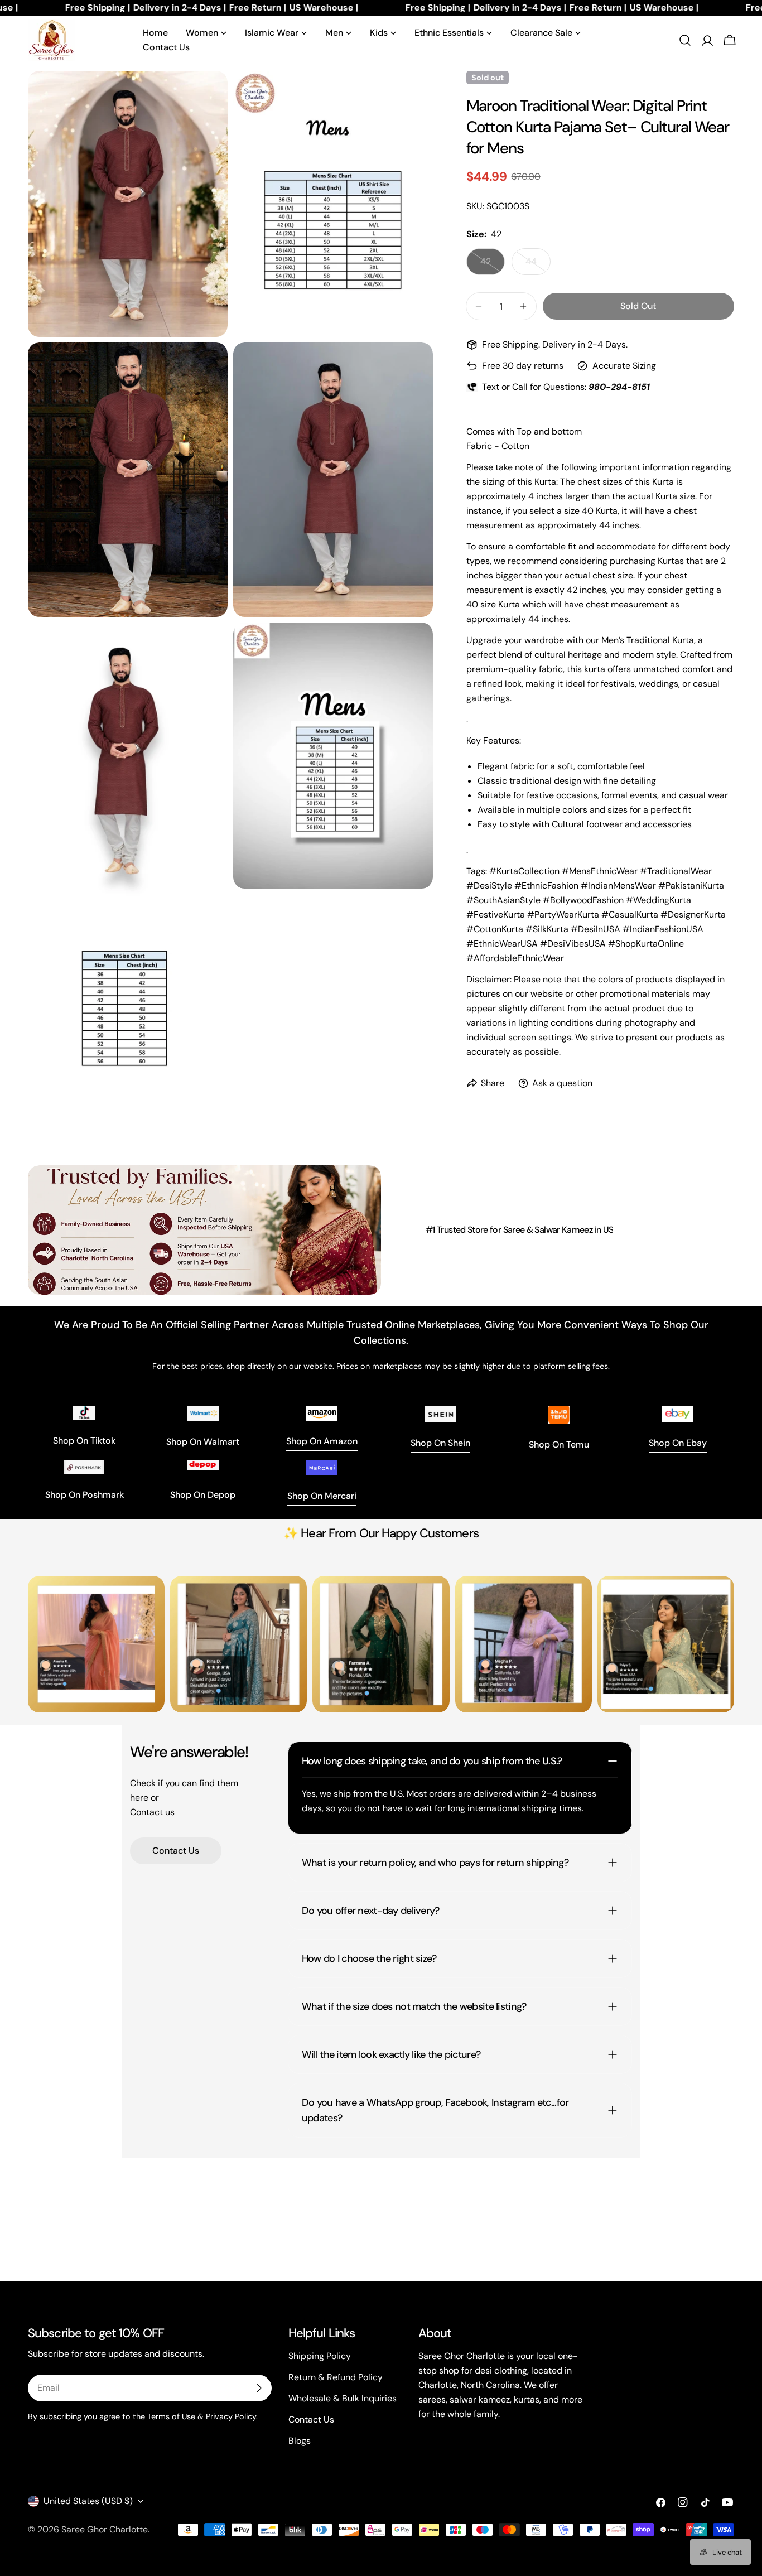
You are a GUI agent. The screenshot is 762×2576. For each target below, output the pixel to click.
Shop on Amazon (322, 1441)
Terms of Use (171, 2416)
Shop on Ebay (678, 1443)
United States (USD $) (88, 2501)
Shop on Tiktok (84, 1441)
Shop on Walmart (203, 1442)
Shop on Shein (440, 1443)
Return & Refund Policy (336, 2377)
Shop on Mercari (322, 1496)
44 (538, 265)
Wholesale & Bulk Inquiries (343, 2398)
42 (493, 265)
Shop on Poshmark (85, 1495)
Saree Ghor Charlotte (105, 2529)
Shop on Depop (203, 1495)
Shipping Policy (320, 2356)
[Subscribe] (259, 2388)
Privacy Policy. (232, 2416)
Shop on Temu (559, 1444)
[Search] (685, 40)
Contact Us (176, 1851)
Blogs (300, 2441)
